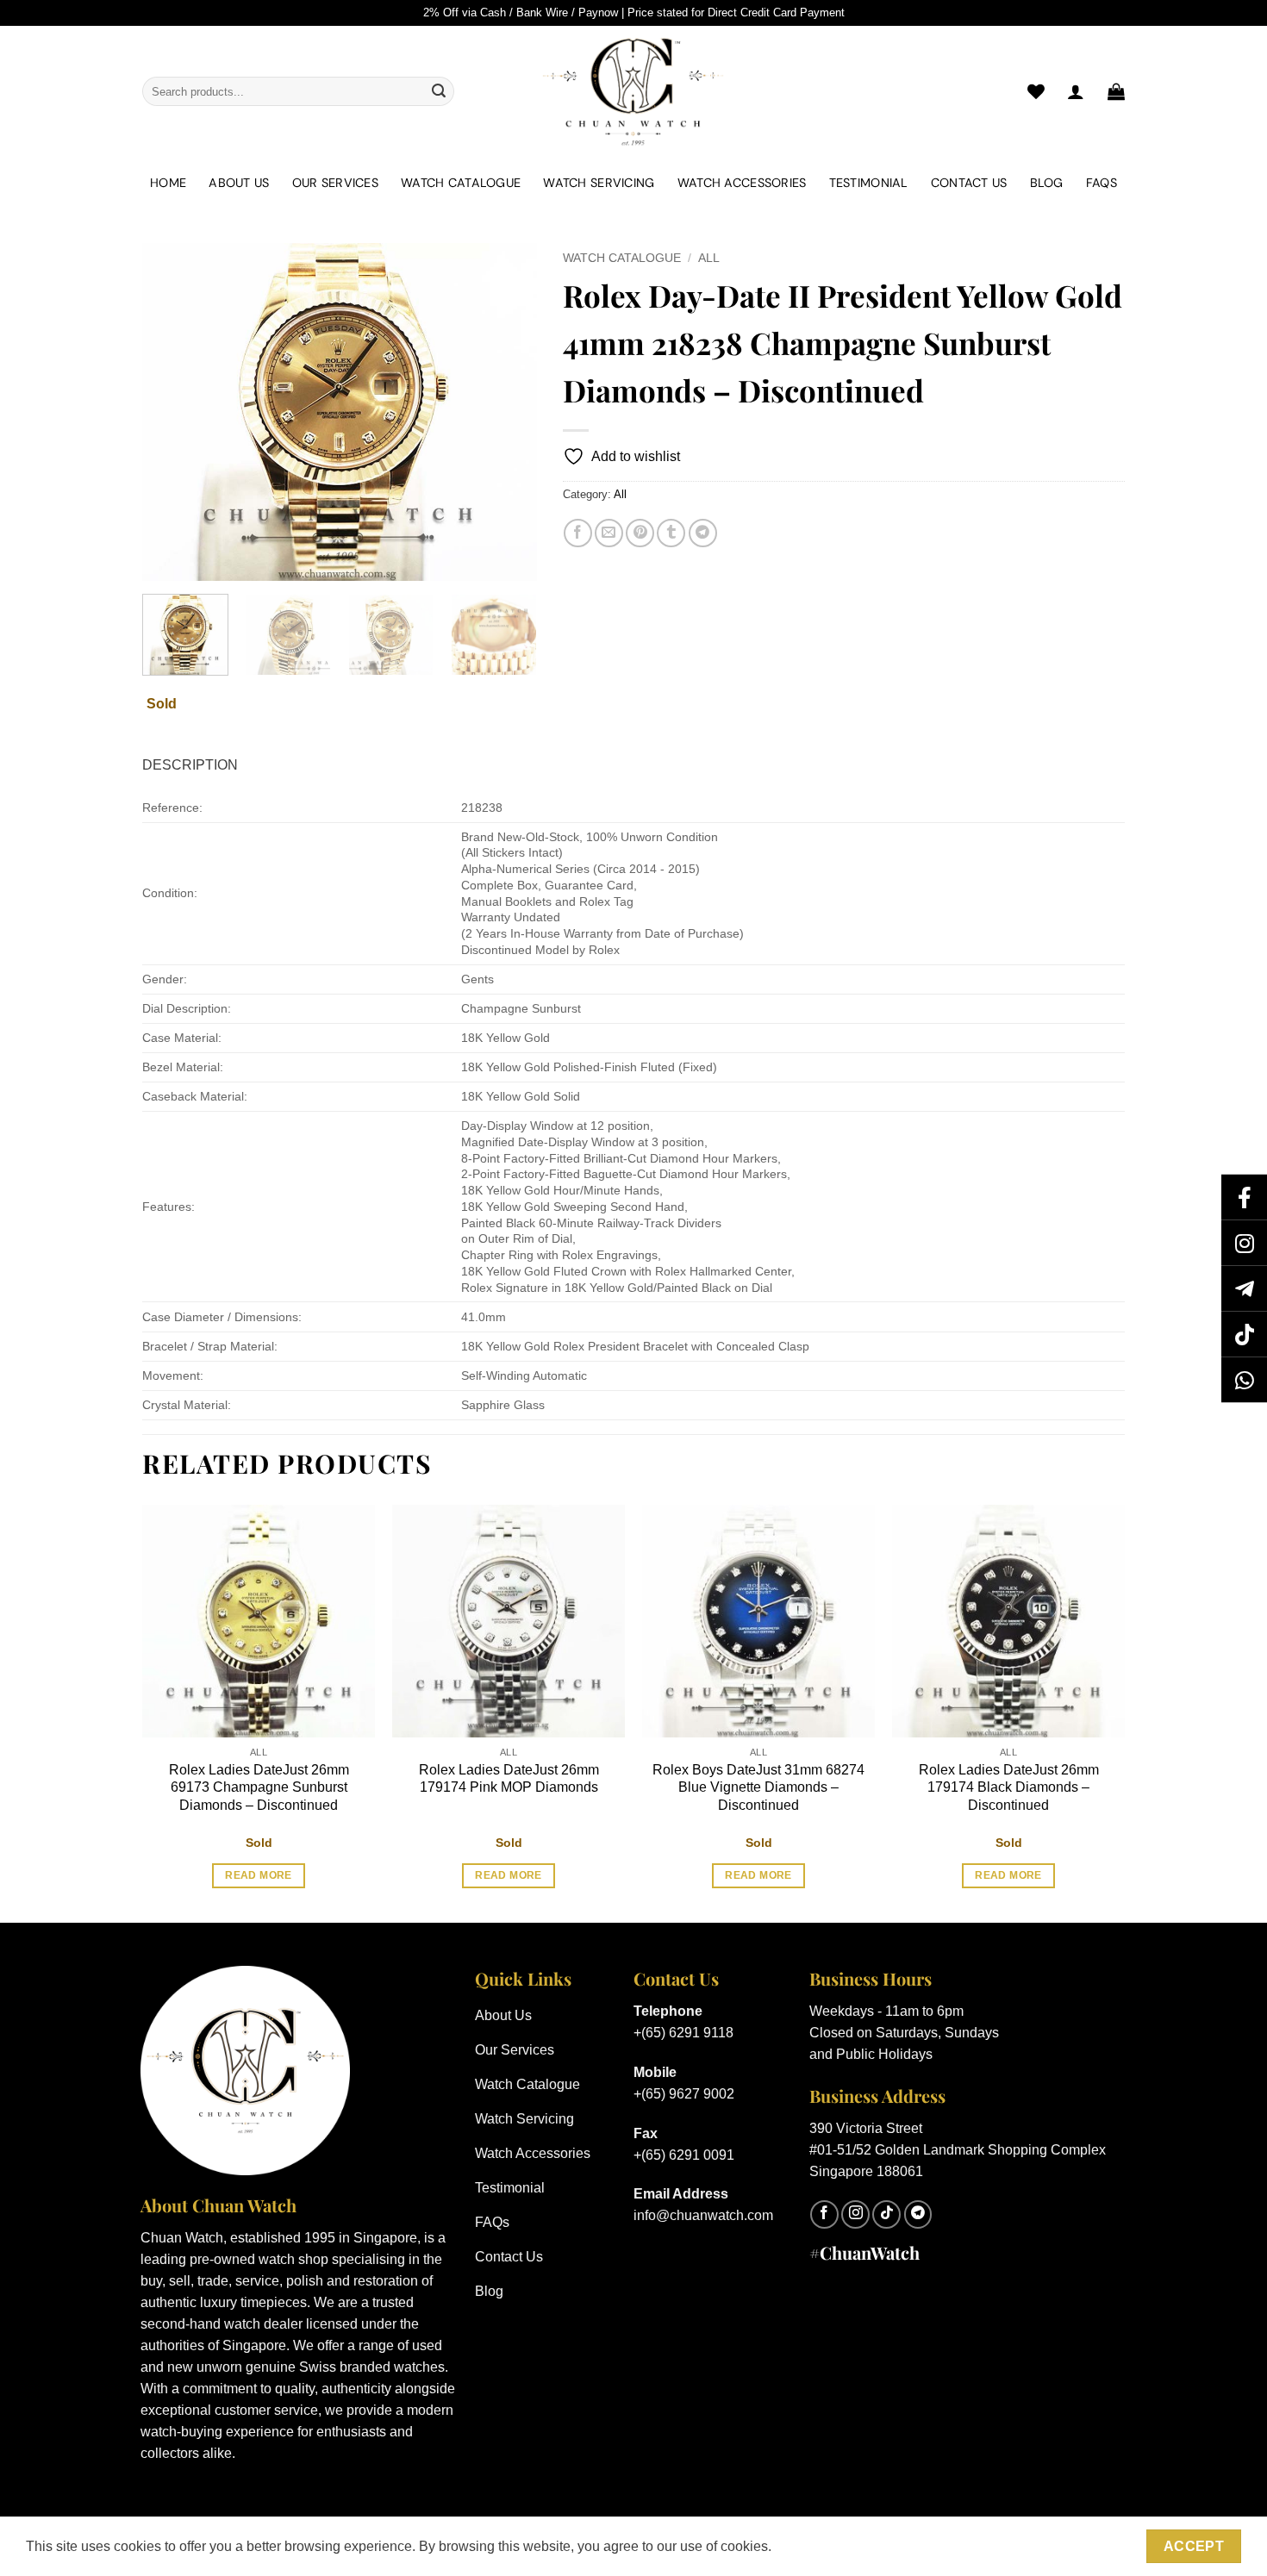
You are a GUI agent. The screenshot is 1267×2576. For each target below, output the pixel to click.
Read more (258, 1875)
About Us (239, 183)
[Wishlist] (1036, 91)
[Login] (1076, 91)
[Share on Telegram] (703, 533)
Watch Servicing (599, 183)
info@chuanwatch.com (703, 2215)
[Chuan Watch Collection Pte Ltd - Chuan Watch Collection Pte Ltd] (633, 91)
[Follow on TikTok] (886, 2214)
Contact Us (969, 183)
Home (168, 183)
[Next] (507, 412)
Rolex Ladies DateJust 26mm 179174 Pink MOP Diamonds (509, 1779)
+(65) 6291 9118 (683, 2033)
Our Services (335, 183)
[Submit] (439, 91)
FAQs (1102, 183)
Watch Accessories (742, 183)
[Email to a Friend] (609, 533)
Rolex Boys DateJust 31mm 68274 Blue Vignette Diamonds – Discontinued (758, 1788)
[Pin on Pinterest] (640, 533)
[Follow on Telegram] (918, 2214)
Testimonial (869, 183)
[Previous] (172, 412)
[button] (1116, 91)
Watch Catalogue (461, 183)
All (709, 258)
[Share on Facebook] (578, 533)
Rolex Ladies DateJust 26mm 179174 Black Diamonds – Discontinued (1009, 1788)
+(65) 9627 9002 (684, 2094)
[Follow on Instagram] (855, 2214)
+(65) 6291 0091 (684, 2155)
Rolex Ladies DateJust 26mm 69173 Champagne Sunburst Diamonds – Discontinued (259, 1788)
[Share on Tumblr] (671, 533)
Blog (1047, 183)
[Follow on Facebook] (824, 2214)
